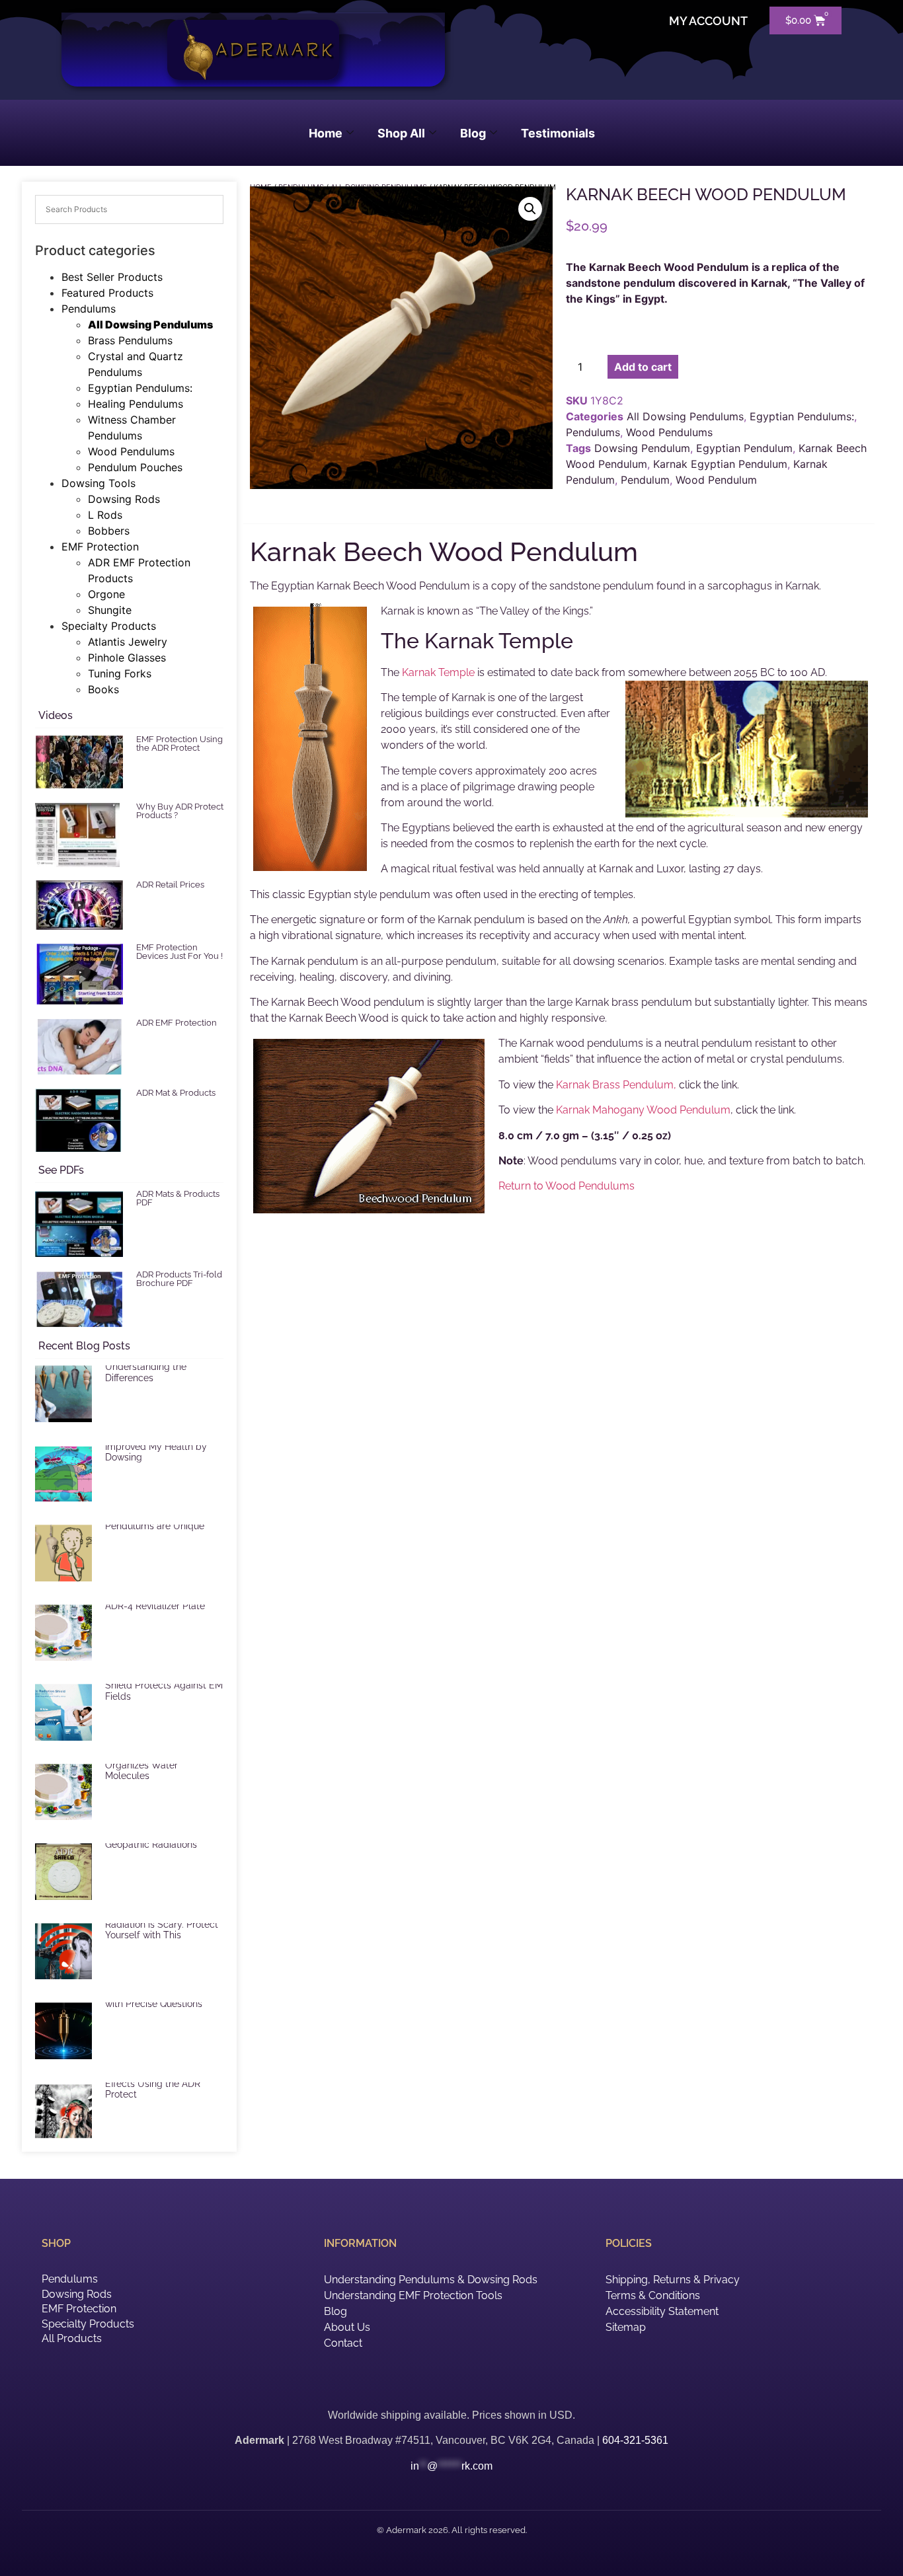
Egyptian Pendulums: (140, 388)
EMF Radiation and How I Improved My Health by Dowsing (159, 1447)
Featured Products (107, 293)
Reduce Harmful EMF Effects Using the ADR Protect (153, 2084)
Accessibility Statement (662, 2311)
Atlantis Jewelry (128, 642)
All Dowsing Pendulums (150, 324)
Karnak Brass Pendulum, (616, 1085)
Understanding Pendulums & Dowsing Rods (431, 2280)
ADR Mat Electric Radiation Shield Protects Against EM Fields (164, 1685)
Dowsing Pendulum (642, 448)
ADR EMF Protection (177, 1023)
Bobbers (109, 531)
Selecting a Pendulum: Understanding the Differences (154, 1367)
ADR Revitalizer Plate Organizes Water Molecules (150, 1765)
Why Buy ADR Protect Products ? (180, 811)
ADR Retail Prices (170, 885)
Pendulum (645, 480)
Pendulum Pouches (135, 467)
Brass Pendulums (130, 340)
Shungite (110, 610)
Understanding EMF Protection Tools (413, 2295)
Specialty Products (109, 626)
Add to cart (643, 367)
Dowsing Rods (124, 499)
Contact (343, 2343)
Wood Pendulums (131, 451)
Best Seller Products (112, 277)
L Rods (105, 515)
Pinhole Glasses (127, 658)
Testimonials (558, 133)
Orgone (106, 594)
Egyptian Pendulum (744, 448)
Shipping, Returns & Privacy (673, 2280)
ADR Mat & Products (176, 1093)
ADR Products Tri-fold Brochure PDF (179, 1279)
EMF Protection (100, 547)
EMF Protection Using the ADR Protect (179, 743)
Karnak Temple (438, 672)
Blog (473, 133)
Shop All (401, 133)
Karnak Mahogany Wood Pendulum (643, 1110)
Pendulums (89, 309)
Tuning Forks (120, 673)
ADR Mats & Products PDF (178, 1198)
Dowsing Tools (98, 483)
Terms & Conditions (653, 2295)
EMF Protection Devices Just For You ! (179, 952)
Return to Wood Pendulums (567, 1186)
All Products (72, 2338)
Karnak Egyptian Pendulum (720, 464)
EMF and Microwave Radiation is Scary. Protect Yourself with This (162, 1924)
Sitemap (626, 2327)
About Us (347, 2327)
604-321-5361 (635, 2440)
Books (103, 689)
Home (326, 133)
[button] (530, 209)
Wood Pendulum (716, 480)
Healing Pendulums (136, 404)
